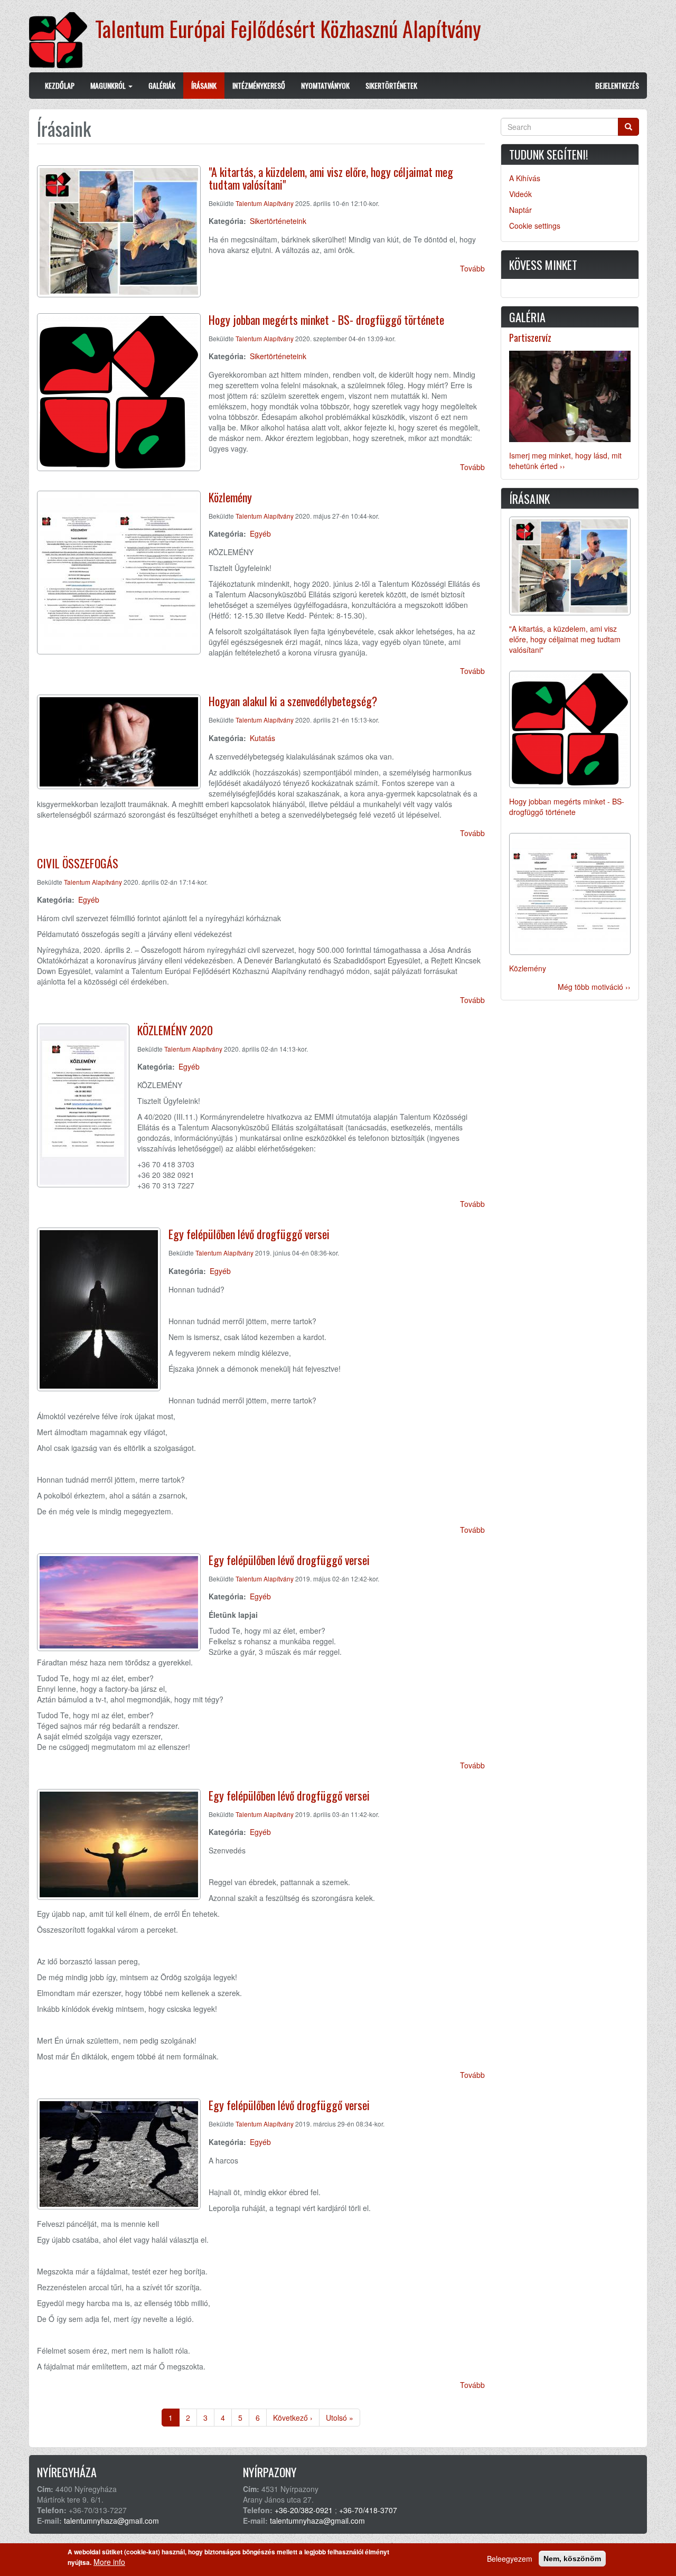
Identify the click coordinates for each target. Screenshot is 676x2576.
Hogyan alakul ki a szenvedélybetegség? (293, 701)
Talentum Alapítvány (265, 203)
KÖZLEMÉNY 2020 (175, 1030)
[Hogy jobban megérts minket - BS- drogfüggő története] (119, 392)
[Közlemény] (119, 573)
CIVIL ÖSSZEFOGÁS (78, 863)
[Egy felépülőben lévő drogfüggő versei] (99, 1309)
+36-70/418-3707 (368, 2510)
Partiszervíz (530, 338)
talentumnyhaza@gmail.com (111, 2521)
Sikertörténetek (391, 85)
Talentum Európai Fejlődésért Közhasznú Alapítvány (288, 29)
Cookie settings (535, 226)
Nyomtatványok (325, 85)
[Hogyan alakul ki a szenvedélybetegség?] (119, 742)
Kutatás (262, 738)
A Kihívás (525, 178)
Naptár (520, 210)
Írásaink (204, 85)
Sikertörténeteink (278, 221)
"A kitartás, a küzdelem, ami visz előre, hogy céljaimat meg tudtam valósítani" (331, 178)
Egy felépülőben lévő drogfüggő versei (249, 1234)
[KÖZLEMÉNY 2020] (83, 1106)
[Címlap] (62, 40)
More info (109, 2562)
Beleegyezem (510, 2559)
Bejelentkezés (617, 85)
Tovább (472, 268)
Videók (520, 194)
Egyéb (260, 533)
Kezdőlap (60, 85)
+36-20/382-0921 (304, 2510)
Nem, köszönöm (572, 2559)
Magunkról (109, 85)
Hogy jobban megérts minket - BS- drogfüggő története (326, 320)
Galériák (162, 85)
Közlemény (230, 497)
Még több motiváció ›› (594, 987)
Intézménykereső (259, 85)
